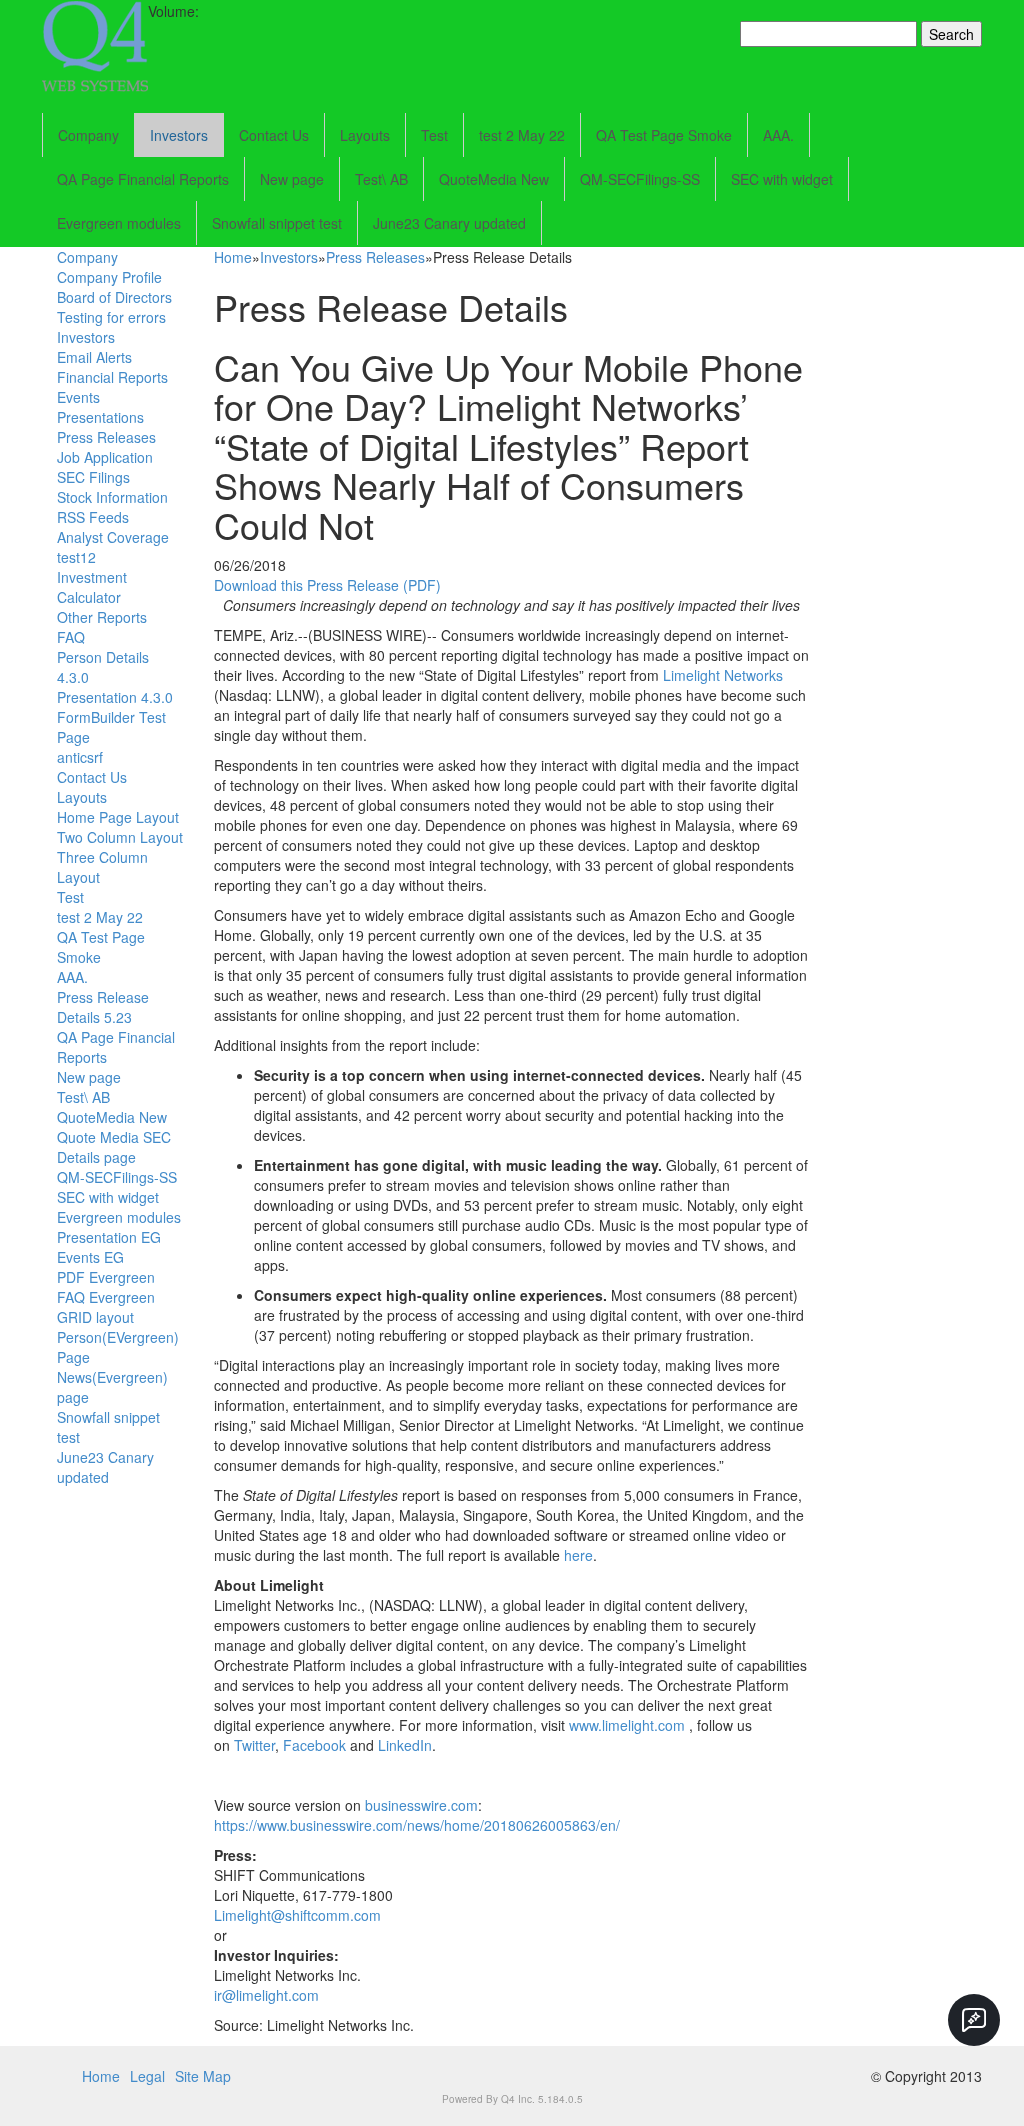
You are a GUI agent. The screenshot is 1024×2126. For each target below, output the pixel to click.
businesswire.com (421, 1805)
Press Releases (106, 437)
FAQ (71, 637)
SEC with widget (782, 179)
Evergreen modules (119, 223)
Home (233, 257)
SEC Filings (93, 477)
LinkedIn (405, 1745)
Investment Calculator (92, 587)
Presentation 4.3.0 (115, 697)
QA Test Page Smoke (664, 135)
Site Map (203, 2076)
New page (292, 179)
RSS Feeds (93, 517)
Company (88, 135)
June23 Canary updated (449, 223)
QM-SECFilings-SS (640, 179)
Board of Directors (114, 297)
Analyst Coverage (113, 537)
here (578, 1555)
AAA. (778, 135)
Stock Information (112, 497)
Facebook (314, 1745)
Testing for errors (111, 317)
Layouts (365, 135)
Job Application (105, 457)
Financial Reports (112, 377)
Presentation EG (109, 1237)
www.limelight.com (627, 1725)
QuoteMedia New (494, 179)
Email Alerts (94, 357)
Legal (147, 2076)
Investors (179, 135)
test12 (76, 557)
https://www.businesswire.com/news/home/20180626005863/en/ (417, 1825)
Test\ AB (381, 179)
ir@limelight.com (266, 1995)
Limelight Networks (723, 675)
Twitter (254, 1745)
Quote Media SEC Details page (114, 1147)
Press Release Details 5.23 (103, 1007)
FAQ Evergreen (106, 1297)
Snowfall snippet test (277, 223)
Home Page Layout (118, 817)
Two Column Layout (120, 837)
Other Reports (102, 617)
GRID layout (95, 1317)
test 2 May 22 (522, 135)
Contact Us (274, 135)
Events (78, 397)
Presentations (100, 417)
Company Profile (109, 277)
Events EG (90, 1257)
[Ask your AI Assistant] (974, 2020)
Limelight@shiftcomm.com (297, 1915)
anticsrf (80, 757)
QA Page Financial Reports (143, 179)
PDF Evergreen (106, 1277)
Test (434, 135)
